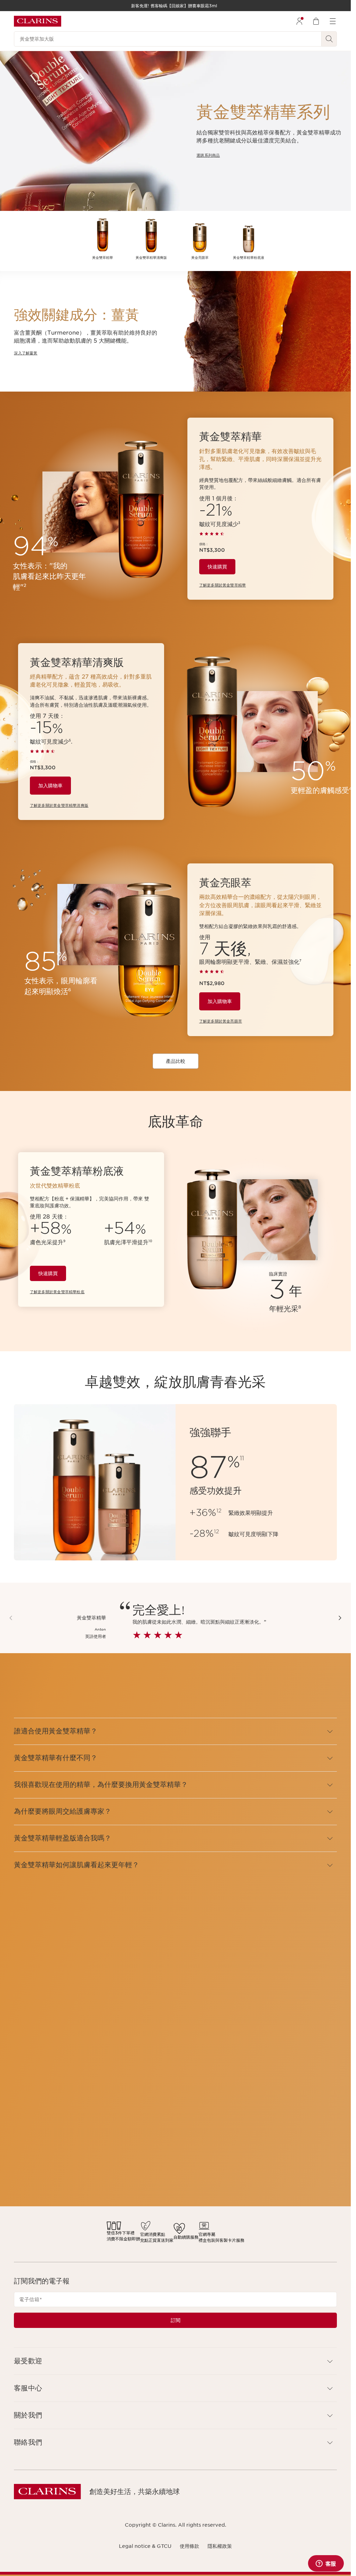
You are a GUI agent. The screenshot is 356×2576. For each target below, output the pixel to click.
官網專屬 (207, 2234)
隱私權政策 (220, 2546)
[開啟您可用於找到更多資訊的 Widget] (326, 2564)
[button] (340, 1618)
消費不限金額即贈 (123, 2239)
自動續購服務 (186, 2237)
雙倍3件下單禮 (121, 2233)
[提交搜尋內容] (329, 39)
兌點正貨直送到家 (157, 2240)
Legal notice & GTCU (145, 2546)
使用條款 (189, 2546)
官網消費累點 (153, 2234)
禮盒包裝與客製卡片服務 (221, 2240)
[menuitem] (299, 21)
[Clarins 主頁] (38, 21)
